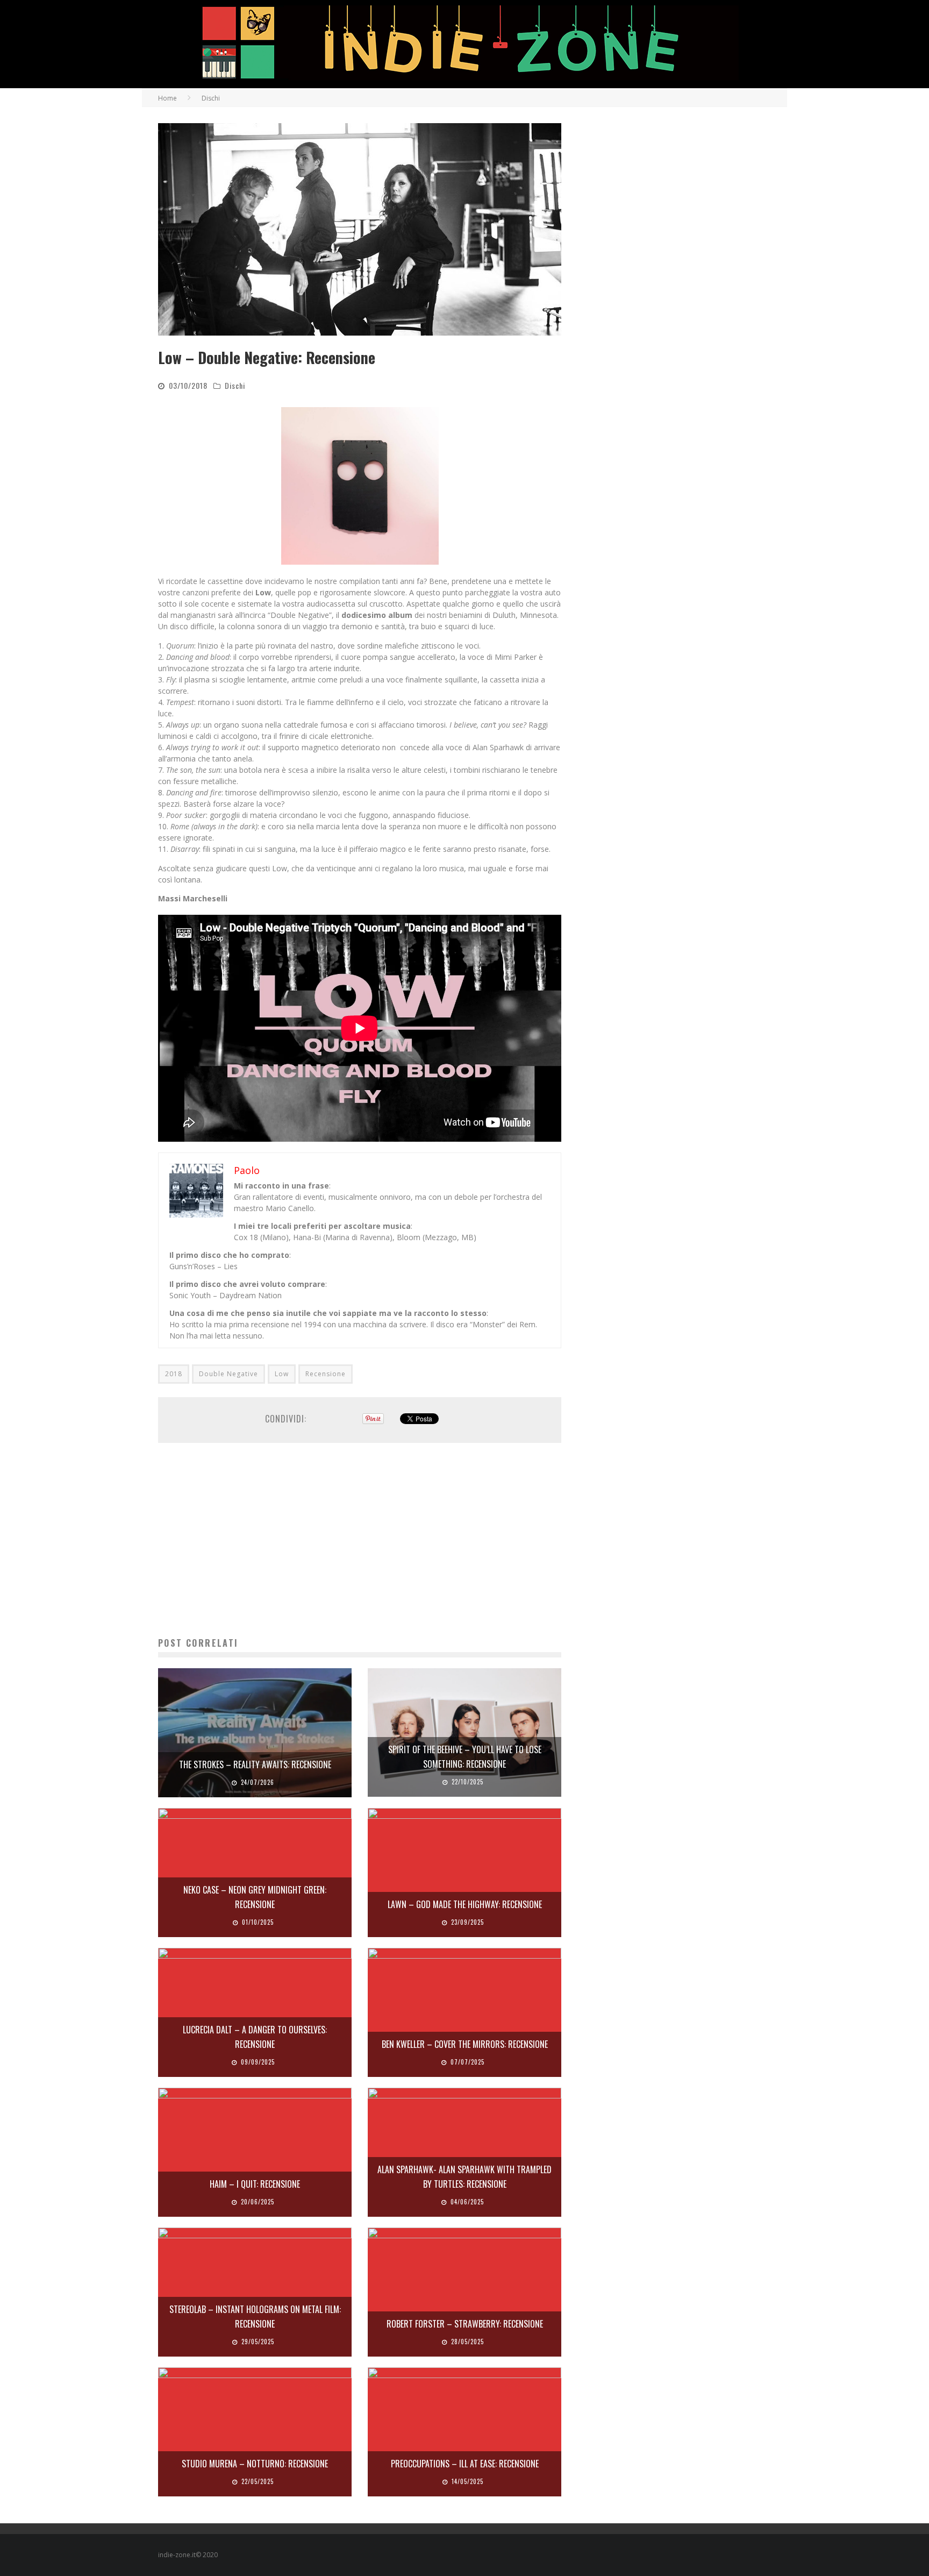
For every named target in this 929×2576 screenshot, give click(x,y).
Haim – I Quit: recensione (255, 2184)
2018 (174, 1374)
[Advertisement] (360, 1540)
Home (167, 98)
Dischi (235, 385)
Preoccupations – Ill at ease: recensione (465, 2464)
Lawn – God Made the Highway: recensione (465, 1904)
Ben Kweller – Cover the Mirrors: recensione (465, 2044)
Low (282, 1374)
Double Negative (228, 1374)
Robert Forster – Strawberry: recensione (465, 2324)
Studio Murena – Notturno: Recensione (255, 2464)
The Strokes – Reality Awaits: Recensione (255, 1764)
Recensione (326, 1374)
